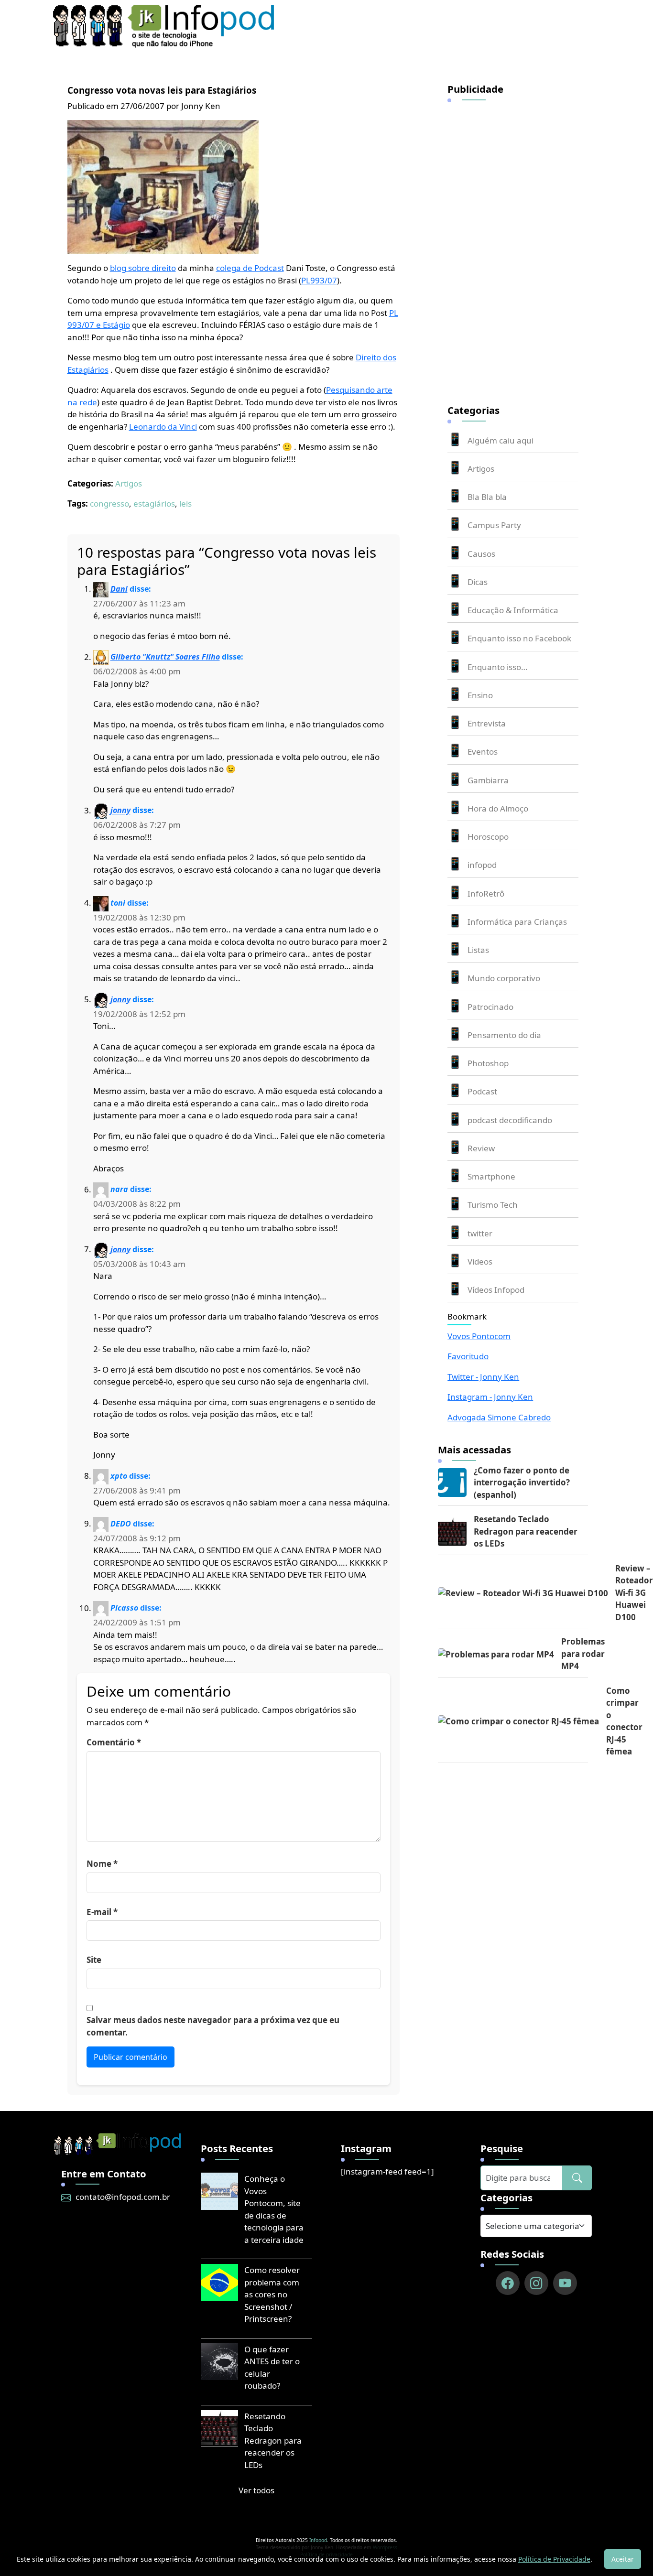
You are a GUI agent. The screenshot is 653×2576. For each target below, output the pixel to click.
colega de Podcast (250, 268)
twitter (480, 1233)
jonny (120, 811)
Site (94, 1960)
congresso (109, 503)
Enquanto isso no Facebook (519, 638)
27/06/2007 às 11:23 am (139, 603)
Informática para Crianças (517, 922)
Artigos (129, 483)
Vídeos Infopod (496, 1290)
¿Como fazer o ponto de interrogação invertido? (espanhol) (522, 1483)
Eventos (483, 752)
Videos (480, 1261)
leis (185, 503)
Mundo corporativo (504, 978)
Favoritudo (468, 1356)
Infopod (318, 2540)
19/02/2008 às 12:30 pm (139, 917)
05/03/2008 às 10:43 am (139, 1264)
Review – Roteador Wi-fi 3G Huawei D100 (634, 1593)
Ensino (480, 695)
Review (481, 1148)
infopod (482, 865)
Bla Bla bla (487, 497)
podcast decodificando (510, 1120)
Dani (119, 589)
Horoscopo (488, 837)
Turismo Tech (493, 1205)
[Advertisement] (519, 247)
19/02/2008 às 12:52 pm (139, 1014)
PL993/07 (319, 280)
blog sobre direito (143, 268)
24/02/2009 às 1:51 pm (137, 1622)
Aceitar (623, 2559)
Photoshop (488, 1063)
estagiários (154, 503)
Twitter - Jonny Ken (483, 1377)
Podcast (482, 1091)
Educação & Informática (513, 610)
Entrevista (487, 723)
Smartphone (491, 1176)
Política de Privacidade (554, 2559)
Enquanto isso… (497, 667)
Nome (102, 1864)
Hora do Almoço (498, 808)
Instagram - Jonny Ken (490, 1397)
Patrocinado (490, 1007)
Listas (478, 950)
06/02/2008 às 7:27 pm (137, 825)
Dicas (478, 582)
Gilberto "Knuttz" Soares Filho (165, 657)
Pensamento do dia (504, 1035)
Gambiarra (488, 780)
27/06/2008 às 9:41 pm (137, 1490)
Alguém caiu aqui (501, 440)
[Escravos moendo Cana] (163, 186)
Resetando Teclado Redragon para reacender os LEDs (526, 1531)
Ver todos (256, 2490)
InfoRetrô (486, 893)
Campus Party (494, 525)
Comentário (114, 1742)
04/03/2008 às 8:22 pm (137, 1204)
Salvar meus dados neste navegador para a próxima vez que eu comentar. (213, 2026)
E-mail (102, 1912)
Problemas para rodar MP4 (583, 1654)
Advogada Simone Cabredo (499, 1417)
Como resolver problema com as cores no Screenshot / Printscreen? (272, 2294)
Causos (481, 554)
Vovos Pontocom (479, 1336)
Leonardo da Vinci (163, 427)
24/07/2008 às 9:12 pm (137, 1538)
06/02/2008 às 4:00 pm (137, 671)
